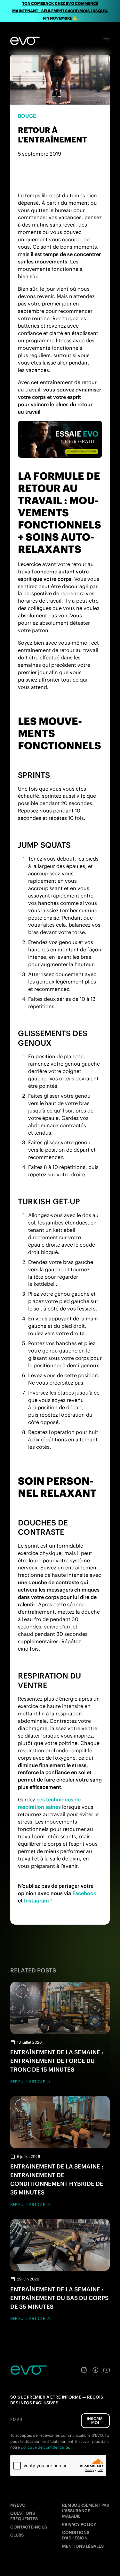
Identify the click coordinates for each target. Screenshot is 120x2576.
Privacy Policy (79, 2524)
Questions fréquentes (24, 2516)
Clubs (17, 2535)
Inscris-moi (95, 2421)
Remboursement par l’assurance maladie (86, 2511)
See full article (28, 2082)
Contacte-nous (29, 2527)
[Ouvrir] (106, 41)
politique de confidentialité (45, 2447)
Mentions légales (83, 2546)
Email (17, 2420)
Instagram (36, 1901)
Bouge (27, 116)
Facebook (84, 1893)
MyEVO (18, 2505)
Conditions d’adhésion (76, 2535)
